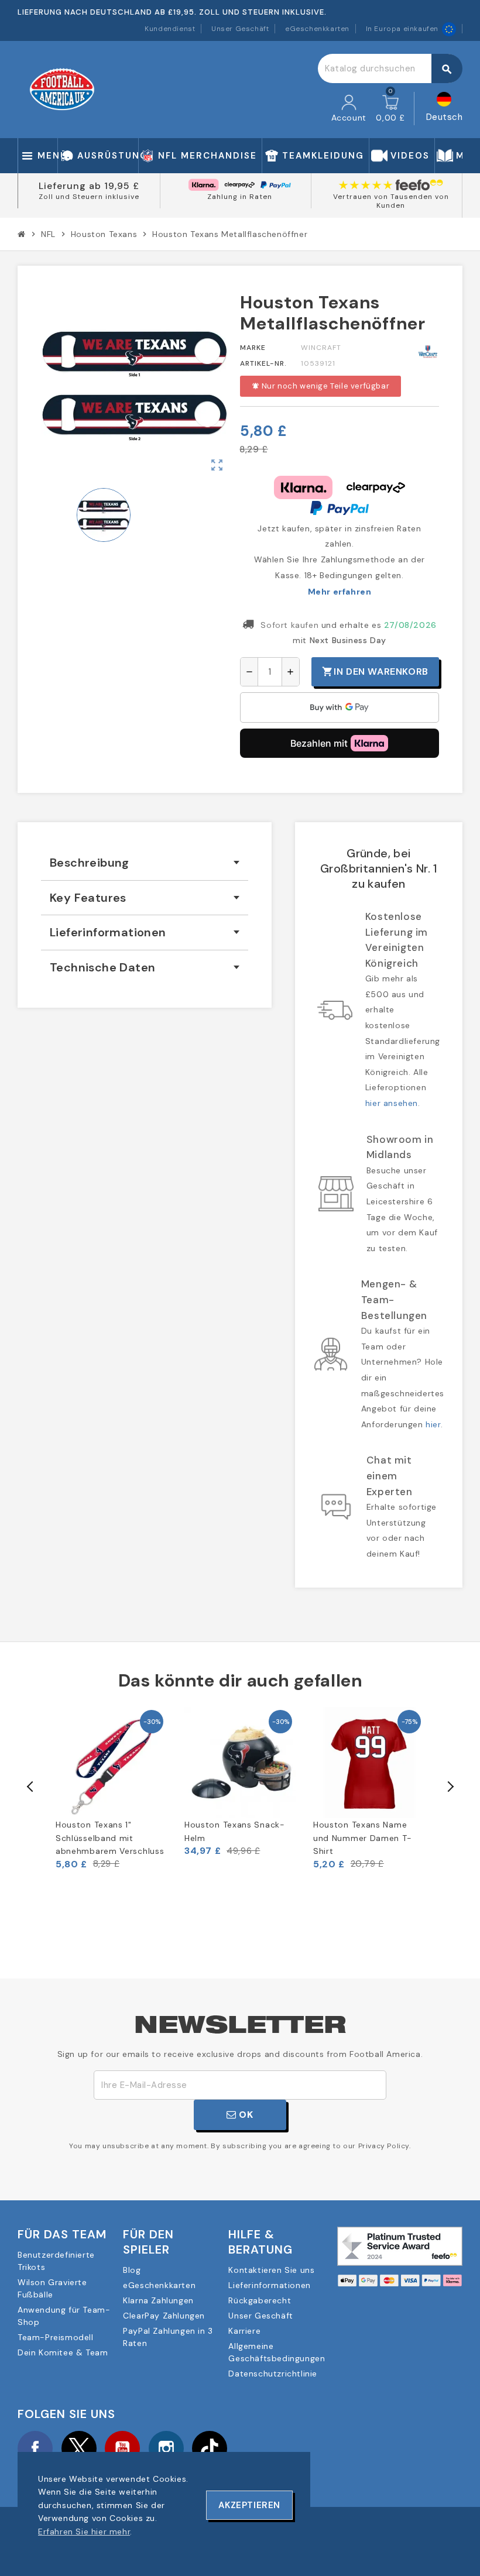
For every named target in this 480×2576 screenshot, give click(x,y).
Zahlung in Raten (240, 197)
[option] (111, 1788)
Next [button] (450, 1787)
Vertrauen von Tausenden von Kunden (391, 201)
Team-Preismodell (56, 2337)
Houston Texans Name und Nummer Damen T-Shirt (362, 1838)
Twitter (79, 2448)
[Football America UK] (62, 89)
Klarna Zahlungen (158, 2300)
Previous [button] (30, 1787)
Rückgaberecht (260, 2300)
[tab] (145, 863)
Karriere (244, 2331)
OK (245, 2115)
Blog (132, 2270)
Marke (253, 348)
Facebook (35, 2448)
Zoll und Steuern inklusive (89, 197)
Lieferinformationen (269, 2285)
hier (433, 1424)
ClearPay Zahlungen (164, 2316)
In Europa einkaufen (402, 29)
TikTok (210, 2448)
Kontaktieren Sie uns (271, 2270)
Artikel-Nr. (263, 363)
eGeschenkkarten (317, 29)
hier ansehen (392, 1103)
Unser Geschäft (240, 29)
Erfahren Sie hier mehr (84, 2532)
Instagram (166, 2448)
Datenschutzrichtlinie (273, 2374)
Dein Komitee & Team (63, 2352)
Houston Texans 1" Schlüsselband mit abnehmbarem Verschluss (110, 1838)
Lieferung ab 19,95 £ (89, 186)
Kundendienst (170, 29)
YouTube (122, 2448)
